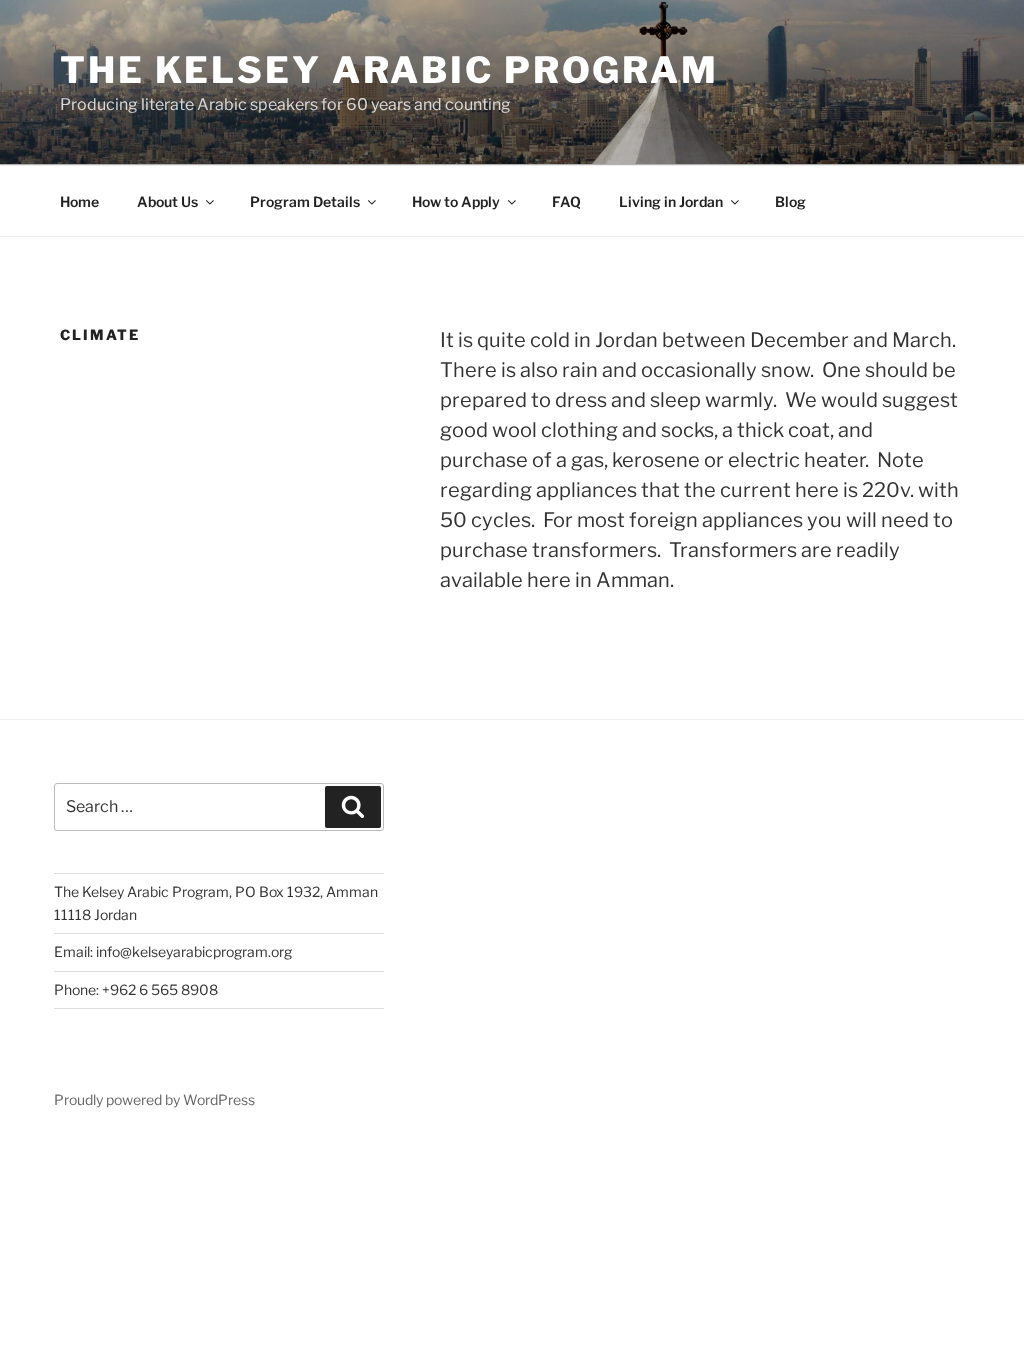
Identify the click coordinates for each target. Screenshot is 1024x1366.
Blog (790, 201)
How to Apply (456, 201)
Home (79, 201)
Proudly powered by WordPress (154, 1099)
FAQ (566, 201)
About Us (167, 201)
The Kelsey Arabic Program (389, 70)
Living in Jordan (671, 201)
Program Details (305, 201)
